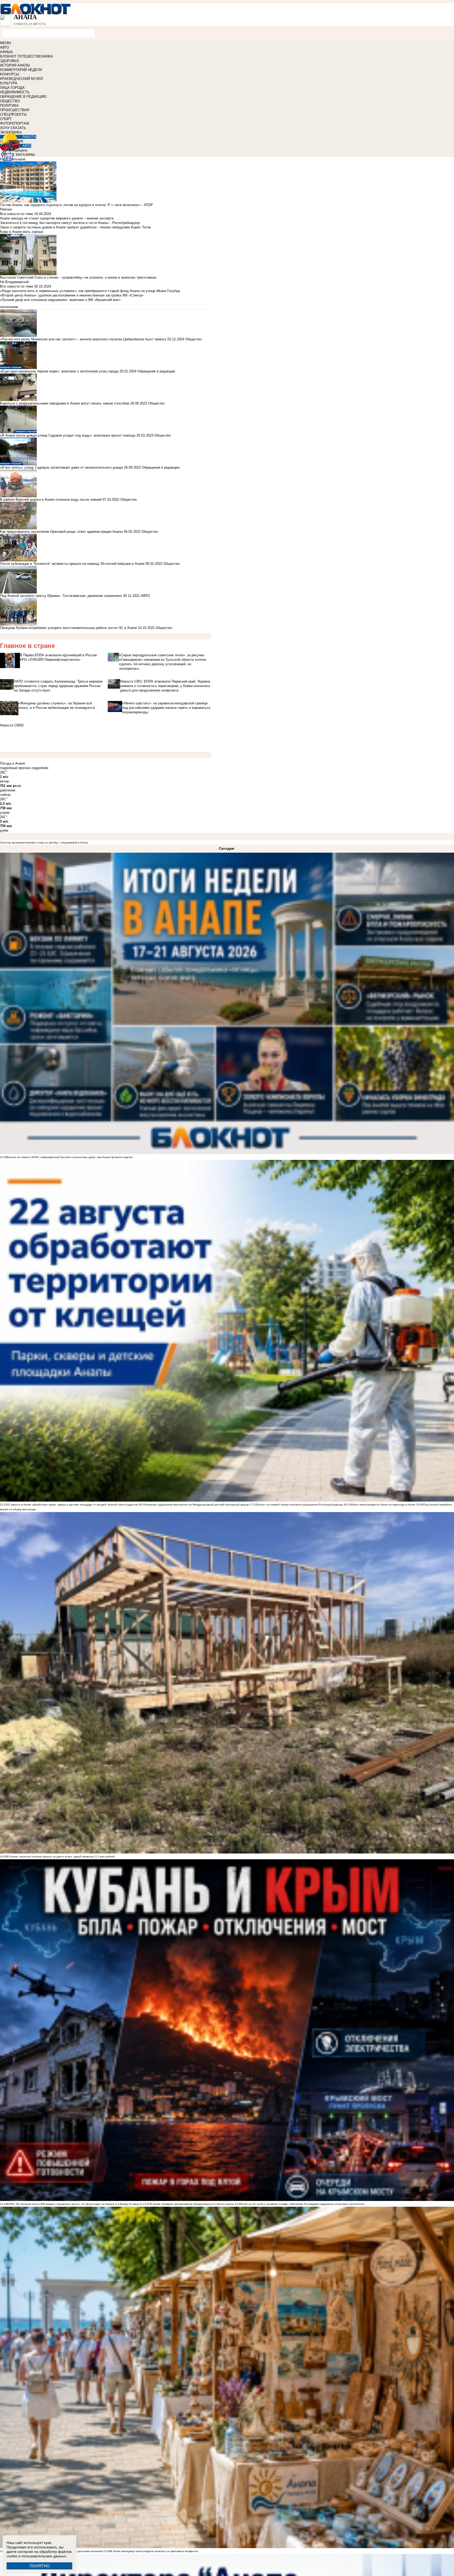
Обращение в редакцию (156, 371)
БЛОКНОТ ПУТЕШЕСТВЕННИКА (26, 56)
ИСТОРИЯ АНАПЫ (15, 65)
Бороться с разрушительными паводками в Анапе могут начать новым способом (65, 403)
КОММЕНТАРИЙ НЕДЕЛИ (21, 70)
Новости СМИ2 (12, 725)
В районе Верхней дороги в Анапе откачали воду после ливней (51, 500)
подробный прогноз (15, 768)
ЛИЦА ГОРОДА (12, 88)
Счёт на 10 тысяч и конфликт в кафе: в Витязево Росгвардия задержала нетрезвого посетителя (303, 2204)
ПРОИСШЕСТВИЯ (15, 110)
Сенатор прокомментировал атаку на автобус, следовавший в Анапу (44, 843)
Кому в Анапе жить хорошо (22, 232)
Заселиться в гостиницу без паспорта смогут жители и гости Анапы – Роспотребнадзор (70, 223)
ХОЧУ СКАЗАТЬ (13, 128)
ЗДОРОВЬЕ (10, 61)
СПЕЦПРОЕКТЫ (13, 114)
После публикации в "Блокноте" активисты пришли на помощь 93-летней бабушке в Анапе (72, 564)
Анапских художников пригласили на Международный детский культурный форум (197, 1505)
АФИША (6, 52)
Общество (193, 339)
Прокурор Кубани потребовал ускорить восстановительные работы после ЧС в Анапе (68, 628)
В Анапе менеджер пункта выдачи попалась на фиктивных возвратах (154, 2551)
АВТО (4, 47)
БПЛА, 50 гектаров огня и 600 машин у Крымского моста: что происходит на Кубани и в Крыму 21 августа (75, 2204)
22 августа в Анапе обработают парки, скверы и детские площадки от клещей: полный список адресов (72, 1505)
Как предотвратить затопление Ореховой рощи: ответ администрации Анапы (61, 532)
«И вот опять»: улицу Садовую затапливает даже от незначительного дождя (61, 467)
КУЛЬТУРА (9, 83)
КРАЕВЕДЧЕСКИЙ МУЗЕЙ (21, 79)
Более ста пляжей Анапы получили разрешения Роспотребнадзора (300, 1505)
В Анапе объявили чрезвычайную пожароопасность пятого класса (192, 2204)
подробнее (40, 768)
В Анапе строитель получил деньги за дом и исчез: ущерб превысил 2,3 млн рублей (61, 1857)
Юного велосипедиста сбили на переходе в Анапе (383, 1505)
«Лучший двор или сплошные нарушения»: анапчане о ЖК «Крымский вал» (60, 300)
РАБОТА (29, 137)
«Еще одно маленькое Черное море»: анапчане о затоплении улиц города (59, 371)
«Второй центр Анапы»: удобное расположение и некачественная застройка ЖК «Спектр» (72, 295)
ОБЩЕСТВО (10, 101)
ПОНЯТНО (40, 2566)
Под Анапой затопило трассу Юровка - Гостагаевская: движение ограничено (61, 596)
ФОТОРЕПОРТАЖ (15, 123)
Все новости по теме (17, 214)
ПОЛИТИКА (9, 106)
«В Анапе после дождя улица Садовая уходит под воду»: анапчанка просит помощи (68, 435)
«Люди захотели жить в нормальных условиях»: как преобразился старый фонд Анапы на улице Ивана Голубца (90, 291)
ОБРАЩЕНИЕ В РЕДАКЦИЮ (23, 97)
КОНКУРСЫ (10, 74)
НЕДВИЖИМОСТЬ (15, 92)
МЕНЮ (6, 43)
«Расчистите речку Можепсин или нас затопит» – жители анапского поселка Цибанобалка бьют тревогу (83, 339)
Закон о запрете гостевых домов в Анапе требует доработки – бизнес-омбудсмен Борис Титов (75, 227)
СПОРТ (6, 119)
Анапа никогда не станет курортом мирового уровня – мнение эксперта (57, 218)
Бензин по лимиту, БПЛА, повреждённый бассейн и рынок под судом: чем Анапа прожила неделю (70, 1157)
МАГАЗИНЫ (25, 155)
